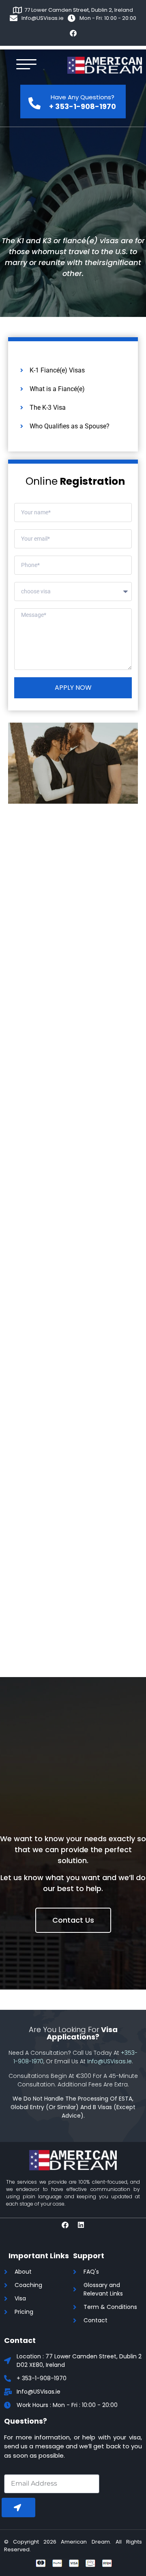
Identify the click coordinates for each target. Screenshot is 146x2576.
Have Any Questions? (83, 97)
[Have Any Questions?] (34, 101)
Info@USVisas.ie (109, 2061)
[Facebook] (73, 33)
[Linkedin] (81, 2225)
